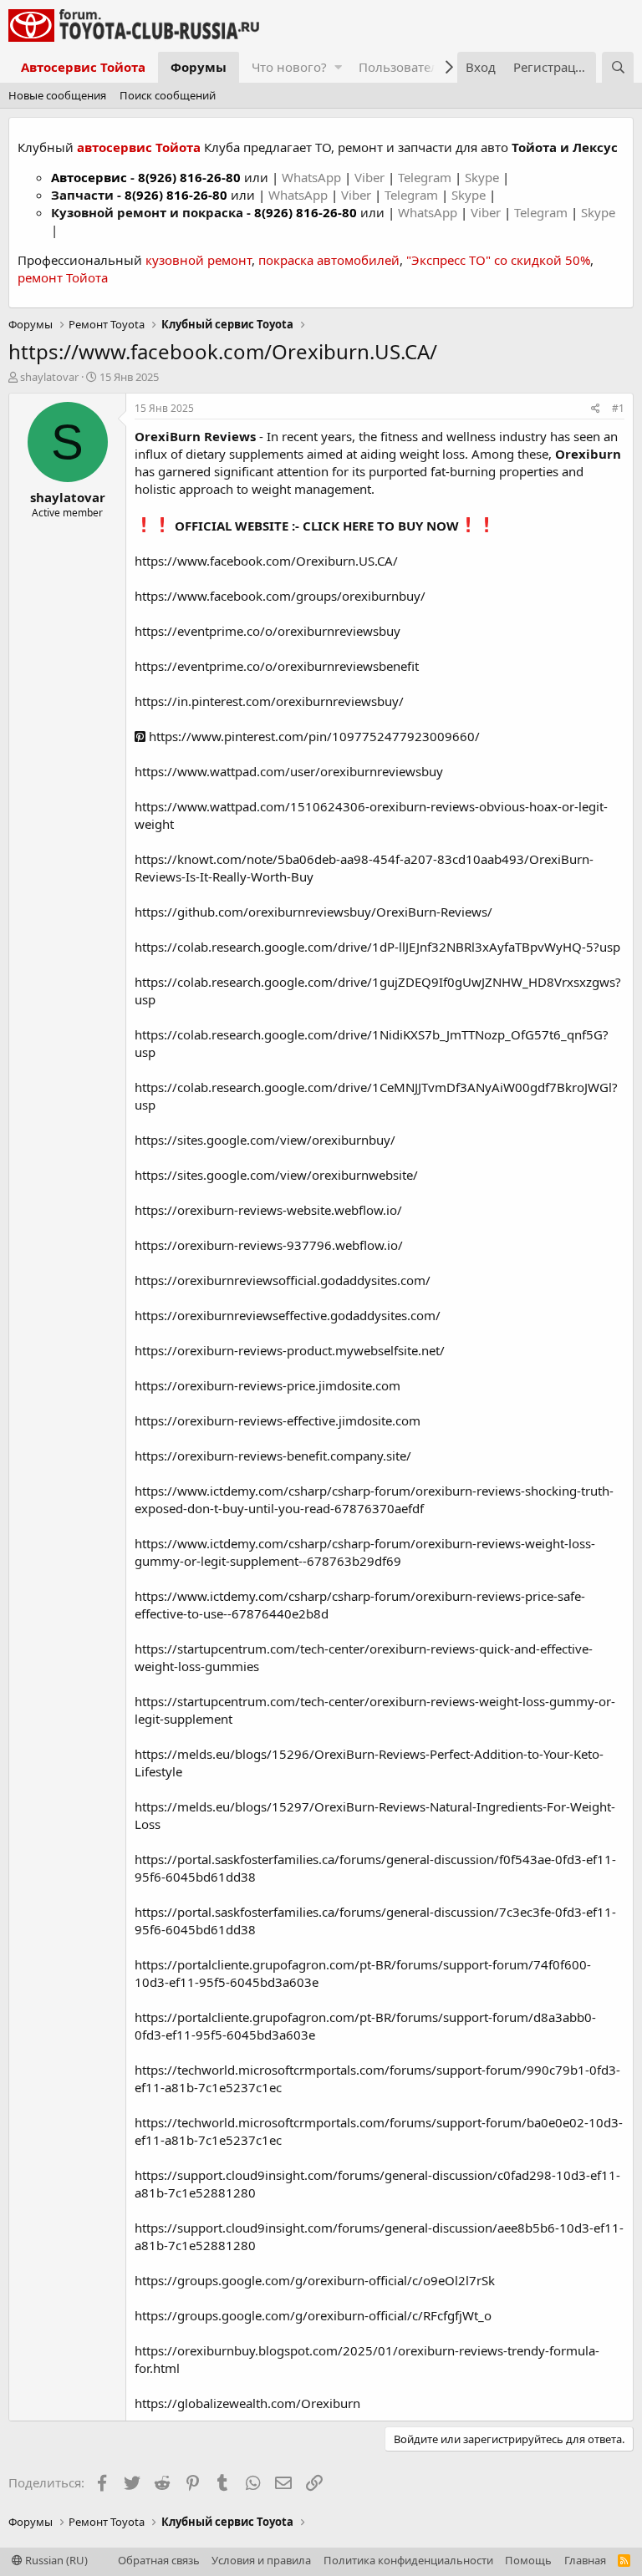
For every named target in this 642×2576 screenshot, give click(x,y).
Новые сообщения (57, 95)
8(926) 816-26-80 (189, 177)
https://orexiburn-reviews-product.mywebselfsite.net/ (290, 1350)
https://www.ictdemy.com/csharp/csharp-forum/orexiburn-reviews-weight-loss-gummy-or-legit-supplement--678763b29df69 (365, 1552)
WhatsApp (313, 177)
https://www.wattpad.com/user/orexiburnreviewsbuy (289, 771)
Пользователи (403, 67)
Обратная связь (159, 2560)
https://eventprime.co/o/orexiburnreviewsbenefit (277, 666)
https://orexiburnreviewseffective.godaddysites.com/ (288, 1315)
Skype (484, 177)
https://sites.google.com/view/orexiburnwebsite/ (276, 1175)
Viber (369, 177)
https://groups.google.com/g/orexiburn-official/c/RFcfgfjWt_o (313, 2315)
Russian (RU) (55, 2560)
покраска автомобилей (329, 260)
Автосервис (89, 177)
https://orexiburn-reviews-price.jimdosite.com (267, 1385)
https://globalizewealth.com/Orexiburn (247, 2403)
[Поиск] (618, 67)
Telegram (426, 177)
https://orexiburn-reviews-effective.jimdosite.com (278, 1420)
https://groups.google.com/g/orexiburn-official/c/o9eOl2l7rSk (315, 2280)
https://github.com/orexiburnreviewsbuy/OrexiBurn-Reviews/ (313, 912)
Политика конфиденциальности (408, 2560)
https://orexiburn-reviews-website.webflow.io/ (268, 1210)
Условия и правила (261, 2560)
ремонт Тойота (63, 277)
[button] (338, 67)
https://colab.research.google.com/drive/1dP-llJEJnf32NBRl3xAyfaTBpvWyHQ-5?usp (377, 947)
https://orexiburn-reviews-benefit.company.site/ (273, 1456)
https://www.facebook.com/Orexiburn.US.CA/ (266, 561)
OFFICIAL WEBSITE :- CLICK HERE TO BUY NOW (317, 526)
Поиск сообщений (168, 95)
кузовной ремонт (199, 260)
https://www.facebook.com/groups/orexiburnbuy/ (280, 596)
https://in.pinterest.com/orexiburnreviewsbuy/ (269, 701)
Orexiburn (586, 454)
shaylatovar (49, 377)
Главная (585, 2560)
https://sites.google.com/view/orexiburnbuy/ (265, 1140)
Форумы (199, 67)
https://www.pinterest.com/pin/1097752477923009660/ (313, 736)
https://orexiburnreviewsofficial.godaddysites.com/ (283, 1280)
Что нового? (289, 67)
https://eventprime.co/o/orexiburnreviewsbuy (267, 631)
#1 (618, 408)
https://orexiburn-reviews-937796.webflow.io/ (269, 1245)
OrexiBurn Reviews (195, 436)
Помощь (528, 2560)
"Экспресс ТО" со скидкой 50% (498, 260)
